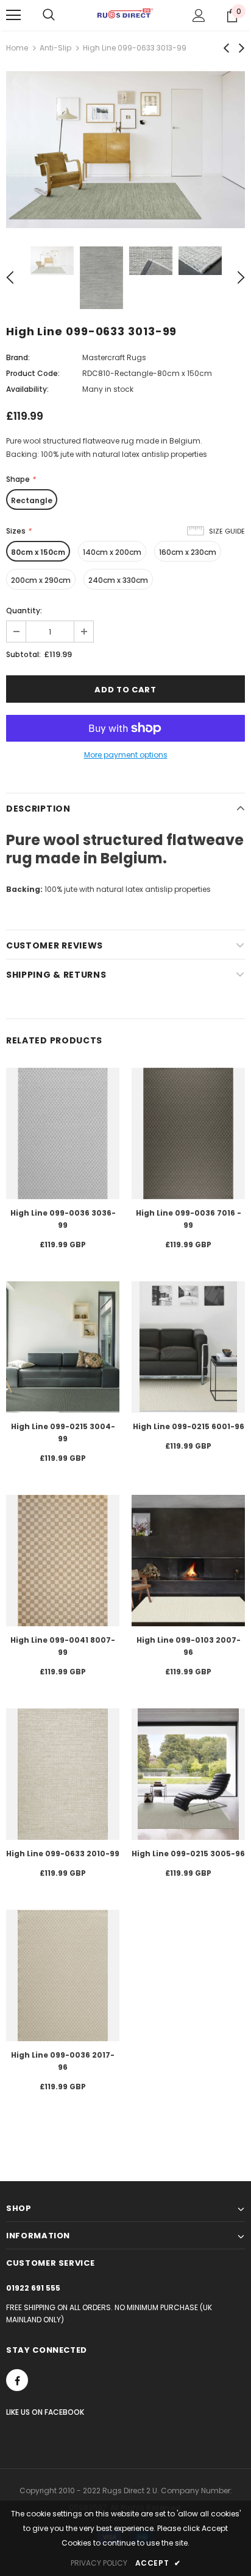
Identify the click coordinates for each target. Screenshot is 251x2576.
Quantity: (24, 611)
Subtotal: (23, 654)
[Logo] (125, 15)
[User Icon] (199, 16)
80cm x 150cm (38, 552)
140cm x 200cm (112, 552)
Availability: (27, 389)
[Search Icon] (49, 15)
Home (17, 48)
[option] (125, 150)
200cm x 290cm (41, 580)
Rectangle (32, 500)
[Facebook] (17, 2380)
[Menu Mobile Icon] (13, 15)
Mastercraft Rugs (114, 357)
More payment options (126, 755)
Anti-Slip (55, 48)
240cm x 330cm (118, 580)
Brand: (18, 357)
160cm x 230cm (188, 552)
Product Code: (33, 373)
